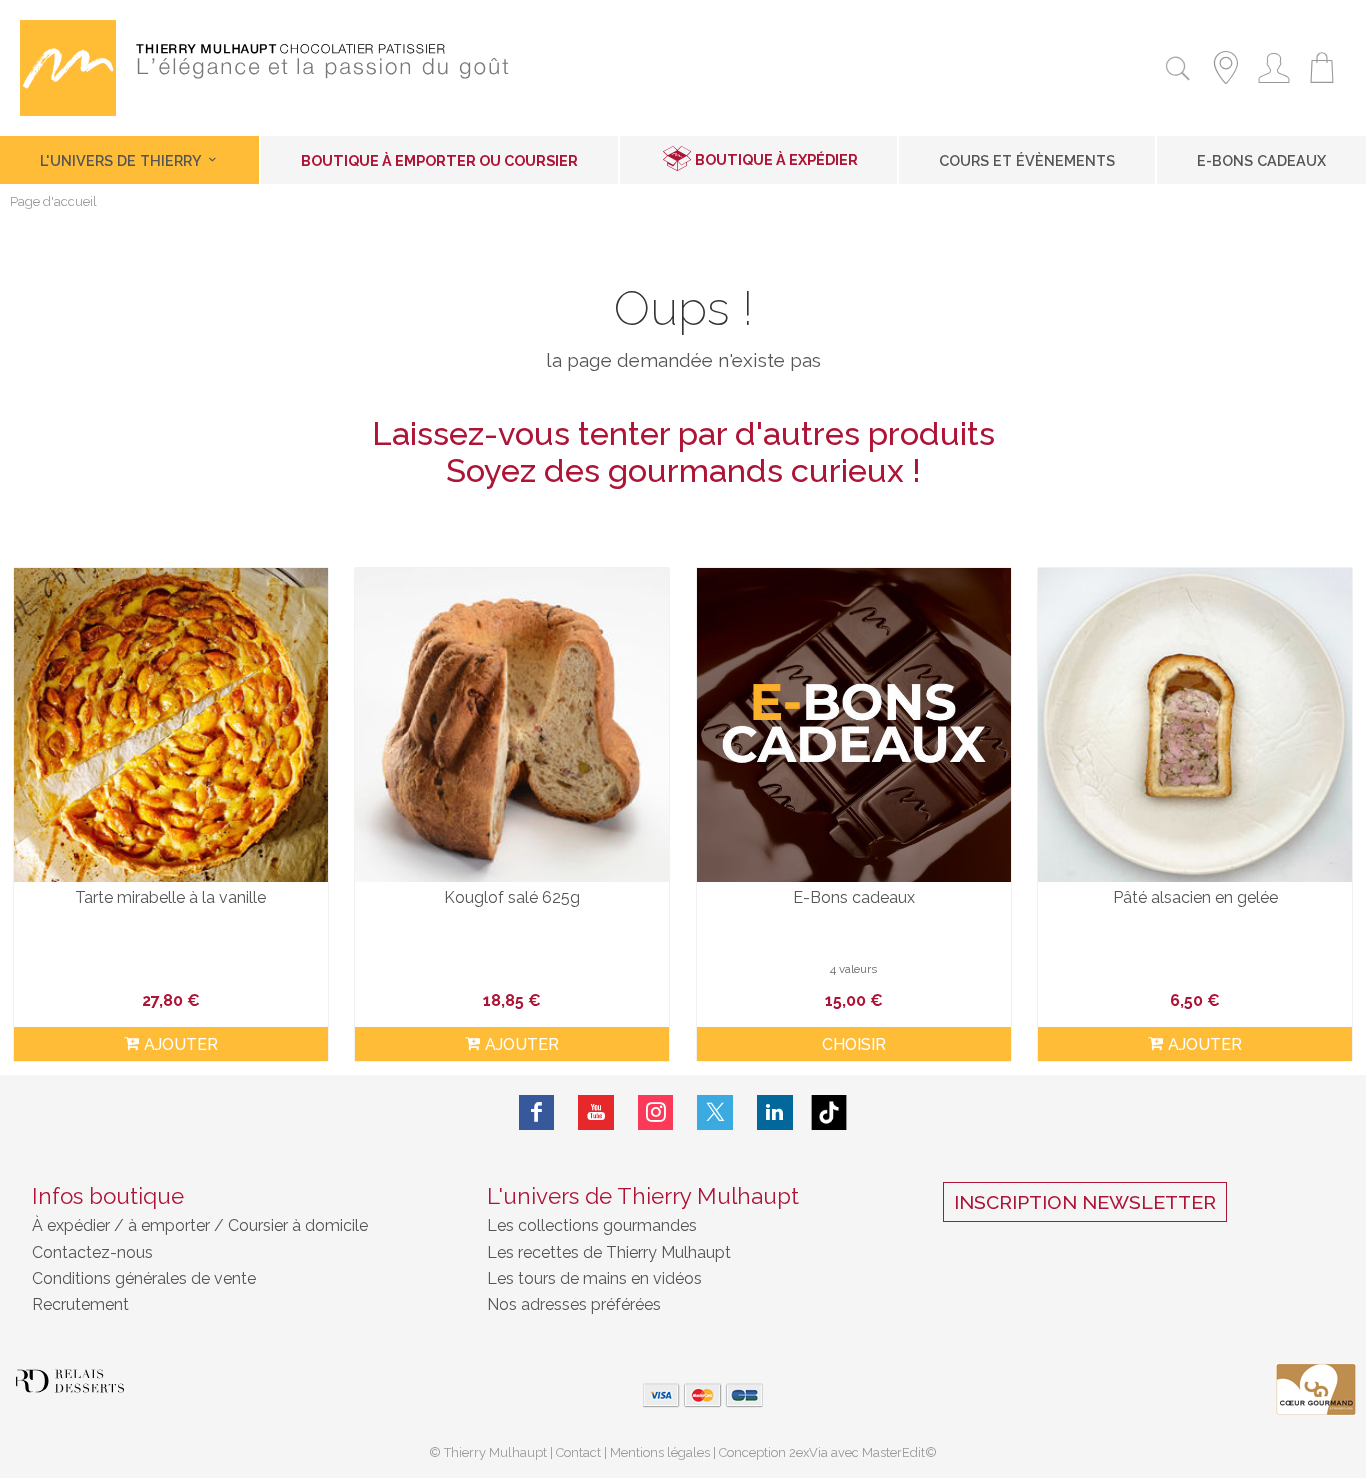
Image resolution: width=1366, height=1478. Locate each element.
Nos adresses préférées (574, 1304)
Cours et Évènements (1027, 160)
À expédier (73, 1225)
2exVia (810, 1452)
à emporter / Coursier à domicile (246, 1225)
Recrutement (80, 1304)
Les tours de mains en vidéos (594, 1278)
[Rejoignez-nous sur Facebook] (537, 1112)
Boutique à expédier (776, 159)
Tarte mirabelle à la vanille (170, 897)
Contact (578, 1452)
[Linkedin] (775, 1112)
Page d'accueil (53, 202)
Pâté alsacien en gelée (1195, 897)
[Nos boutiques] (1226, 86)
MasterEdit (893, 1452)
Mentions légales (660, 1452)
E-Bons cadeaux (1261, 160)
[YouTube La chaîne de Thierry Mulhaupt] (596, 1112)
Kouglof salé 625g (512, 897)
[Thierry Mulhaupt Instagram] (656, 1112)
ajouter (181, 1044)
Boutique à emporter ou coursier (439, 160)
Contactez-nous (92, 1252)
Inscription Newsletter (1085, 1202)
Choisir (854, 1044)
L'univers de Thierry (122, 160)
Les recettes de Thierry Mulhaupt (609, 1252)
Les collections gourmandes (592, 1225)
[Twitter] (715, 1112)
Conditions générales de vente (144, 1278)
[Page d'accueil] (68, 110)
